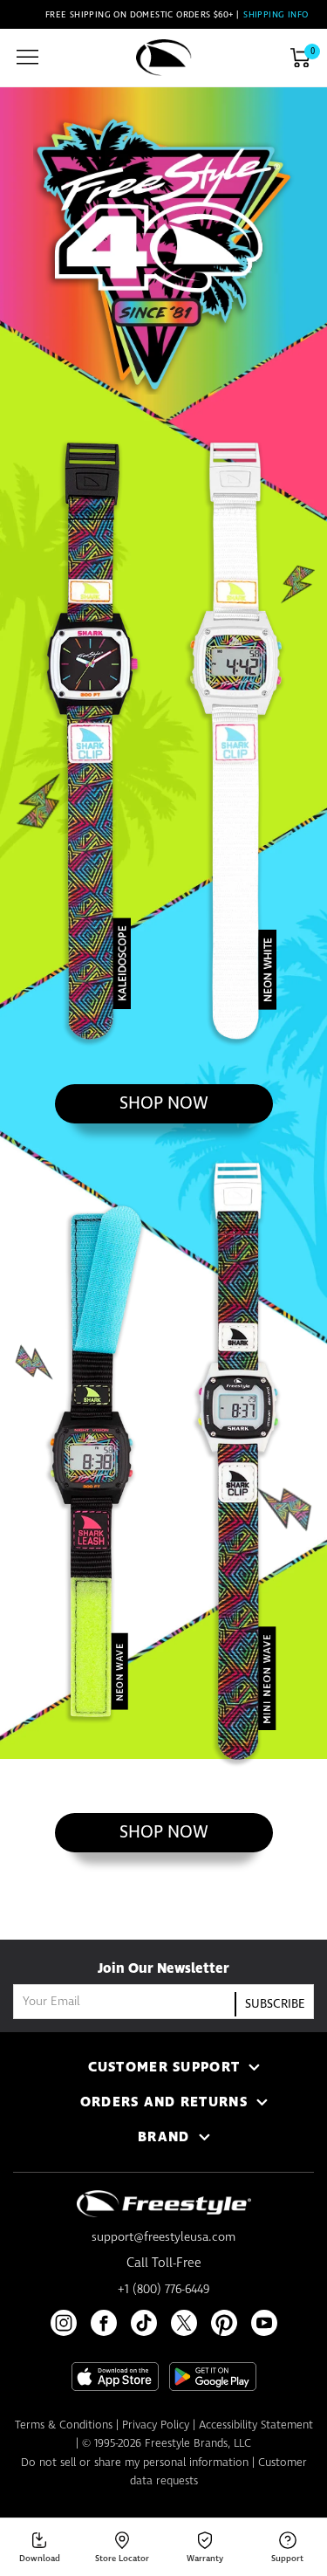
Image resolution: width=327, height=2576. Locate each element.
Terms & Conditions (64, 2425)
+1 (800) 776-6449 (163, 2290)
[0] (300, 58)
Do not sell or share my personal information (135, 2463)
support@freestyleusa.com (163, 2237)
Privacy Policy (156, 2425)
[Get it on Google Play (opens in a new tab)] (213, 2377)
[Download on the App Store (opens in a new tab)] (115, 2377)
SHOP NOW (196, 1103)
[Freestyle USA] (164, 58)
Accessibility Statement (256, 2425)
